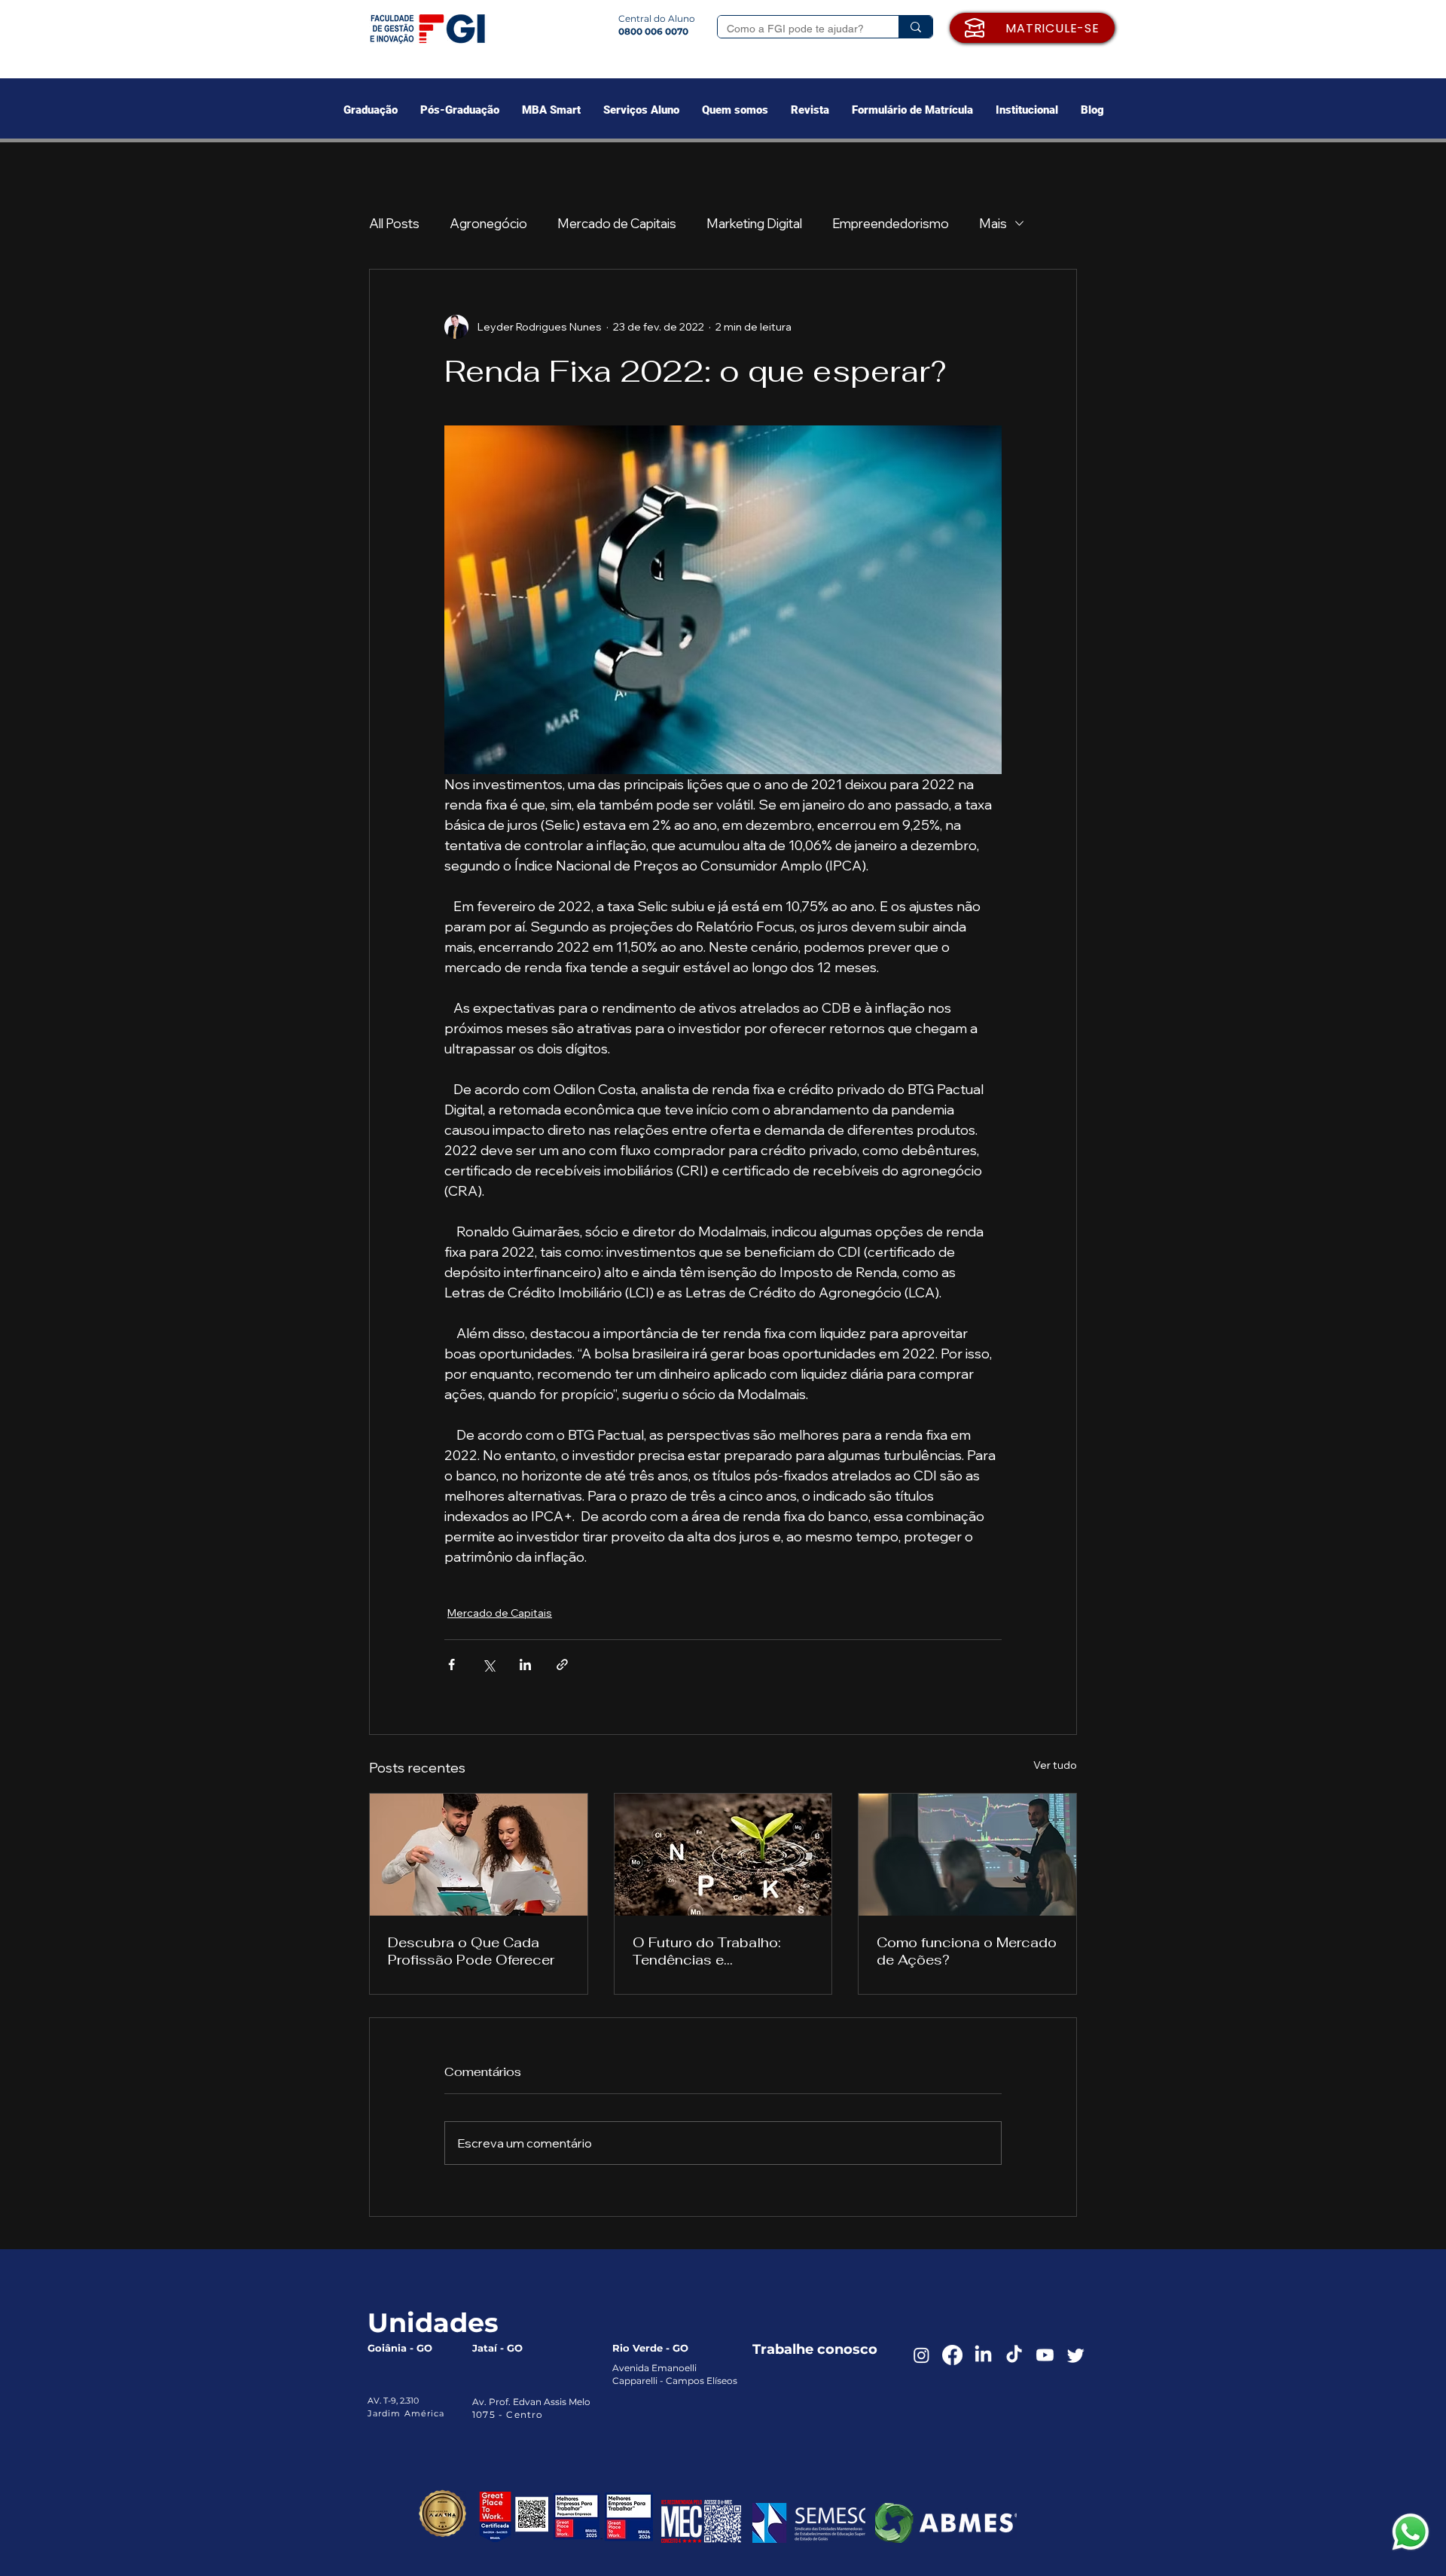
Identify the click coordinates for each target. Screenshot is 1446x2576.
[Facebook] (952, 2355)
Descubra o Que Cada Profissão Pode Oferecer (471, 1951)
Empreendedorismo (891, 223)
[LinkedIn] (983, 2355)
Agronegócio (488, 223)
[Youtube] (1045, 2355)
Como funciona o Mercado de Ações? (967, 1951)
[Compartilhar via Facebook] (451, 1664)
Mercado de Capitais (617, 223)
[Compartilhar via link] (562, 1664)
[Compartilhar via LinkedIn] (525, 1664)
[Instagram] (921, 2355)
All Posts (394, 223)
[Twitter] (1076, 2355)
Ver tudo (1055, 1765)
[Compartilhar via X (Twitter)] (488, 1664)
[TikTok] (1014, 2355)
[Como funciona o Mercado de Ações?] (967, 1855)
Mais (993, 223)
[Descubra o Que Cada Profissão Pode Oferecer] (479, 1855)
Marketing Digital (754, 223)
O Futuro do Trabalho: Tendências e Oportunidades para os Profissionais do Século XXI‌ (713, 1951)
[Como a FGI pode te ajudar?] (915, 27)
